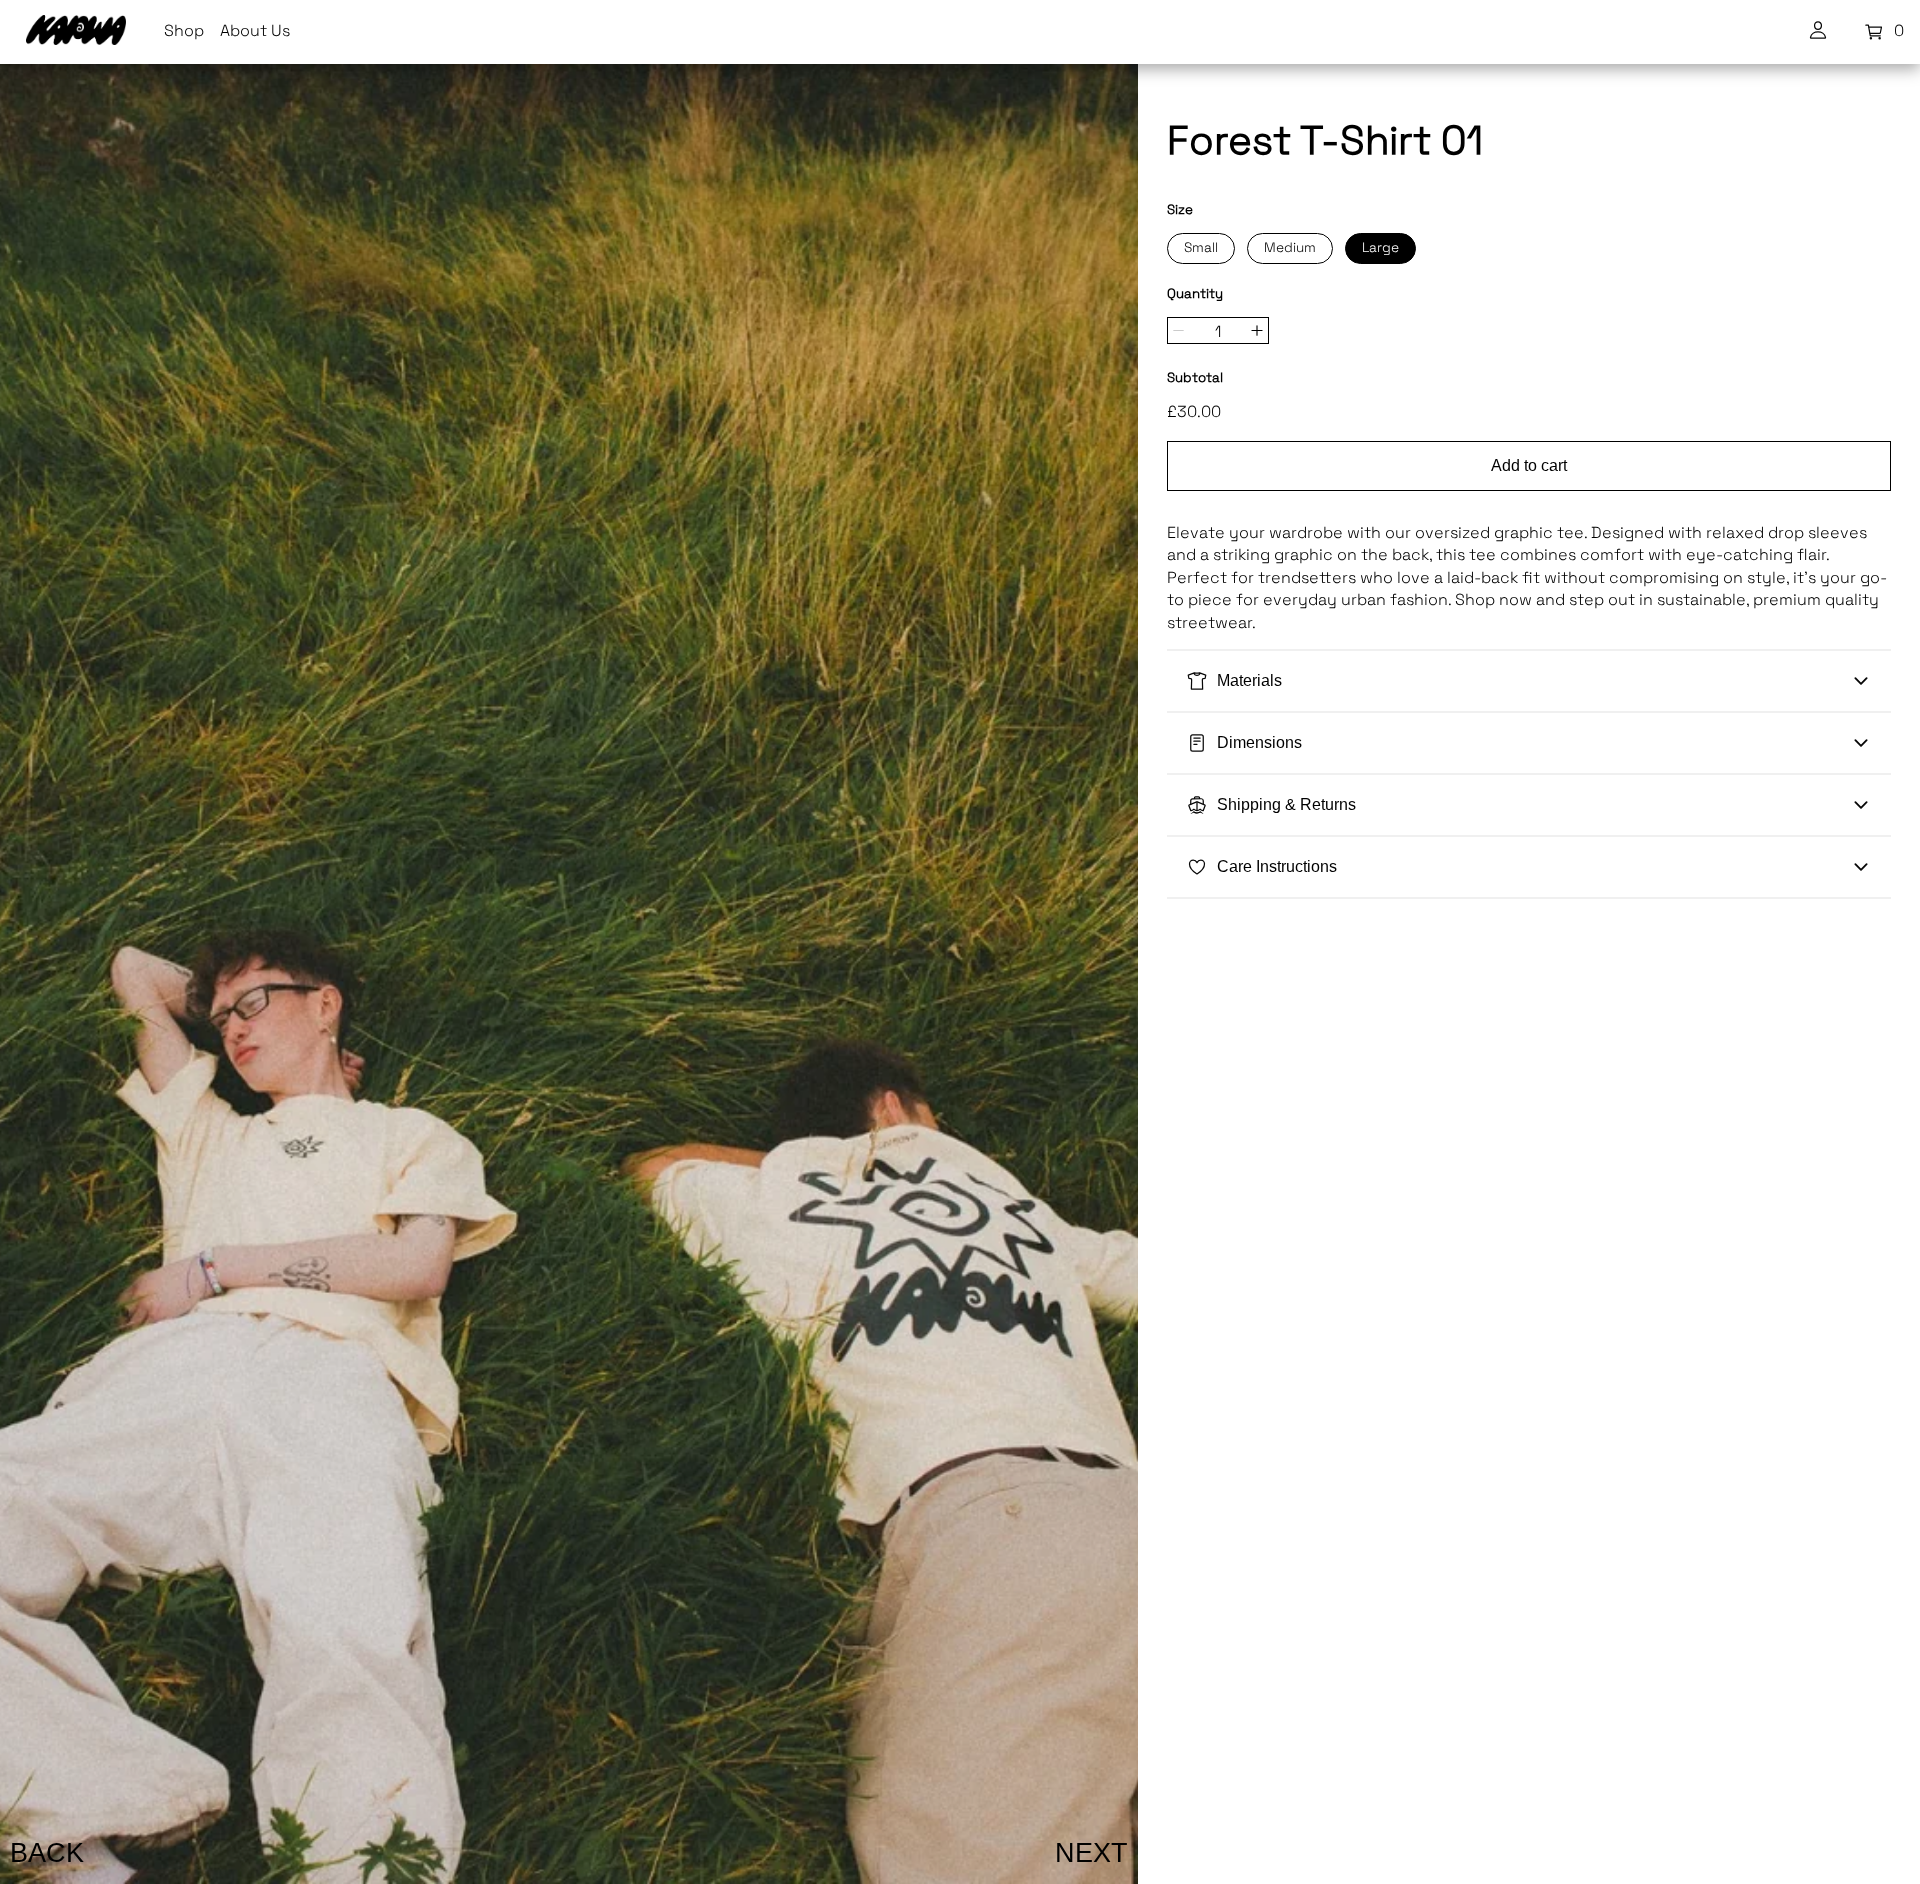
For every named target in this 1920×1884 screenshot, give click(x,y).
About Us (255, 32)
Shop (184, 32)
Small (1201, 248)
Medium (1290, 248)
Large (1380, 248)
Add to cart (1529, 465)
